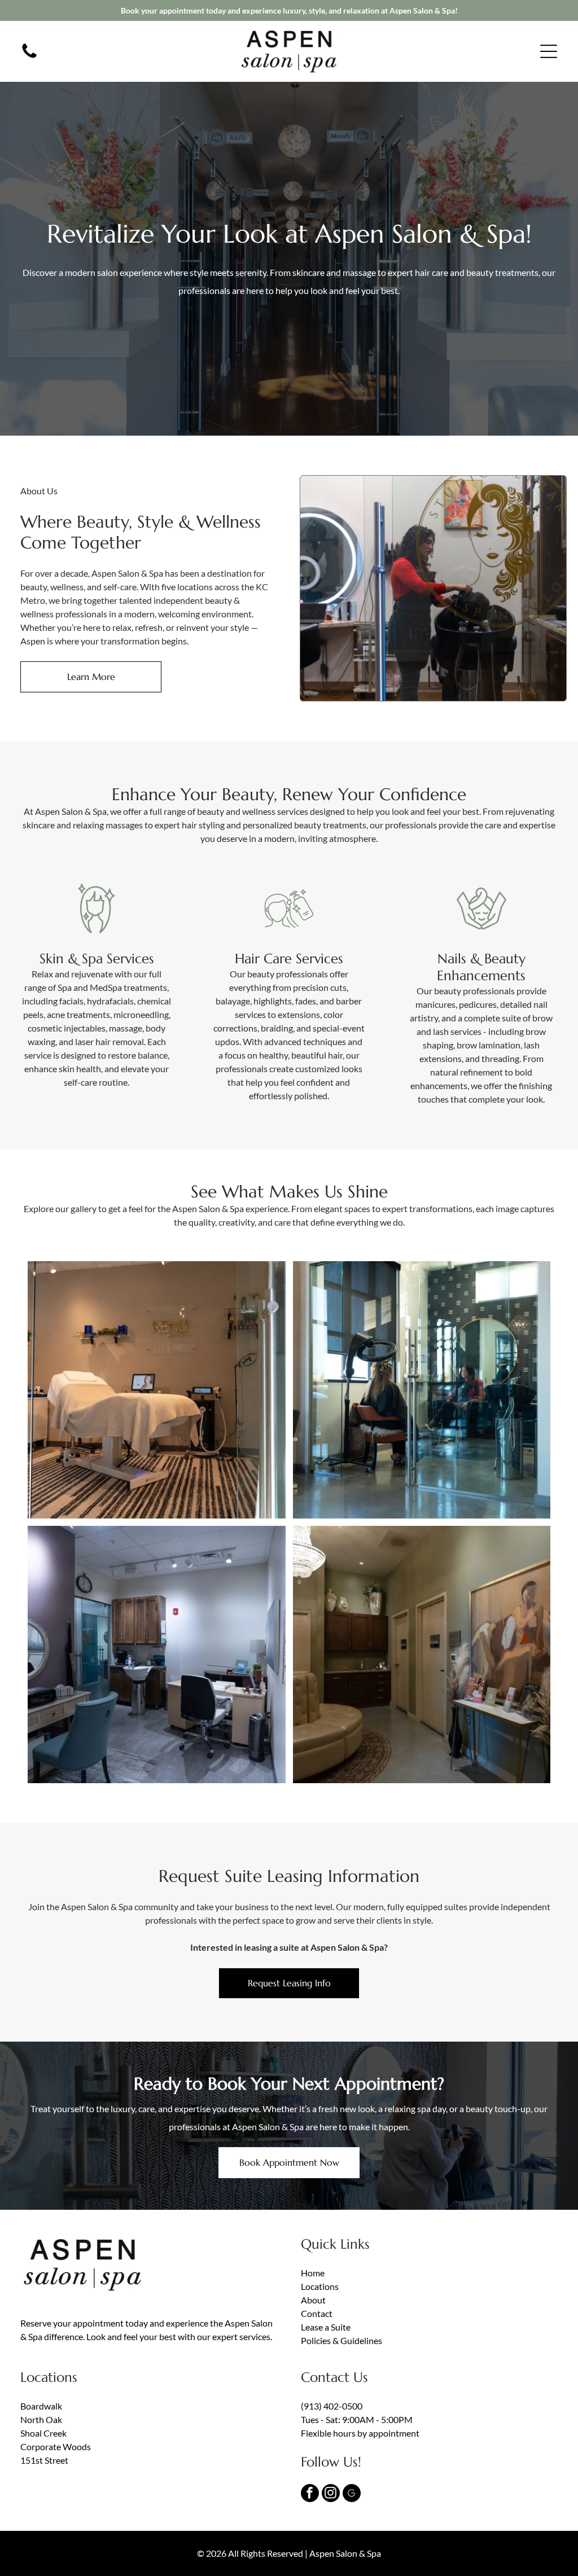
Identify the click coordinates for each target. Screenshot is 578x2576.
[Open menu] (549, 51)
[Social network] (352, 2494)
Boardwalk (41, 2406)
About (313, 2300)
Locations (320, 2286)
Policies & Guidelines (341, 2340)
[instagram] (331, 2494)
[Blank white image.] (29, 57)
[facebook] (310, 2494)
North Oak (41, 2419)
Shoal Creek (43, 2433)
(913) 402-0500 (332, 2406)
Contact (317, 2313)
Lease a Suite (326, 2327)
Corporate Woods (56, 2446)
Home (313, 2273)
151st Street (44, 2460)
